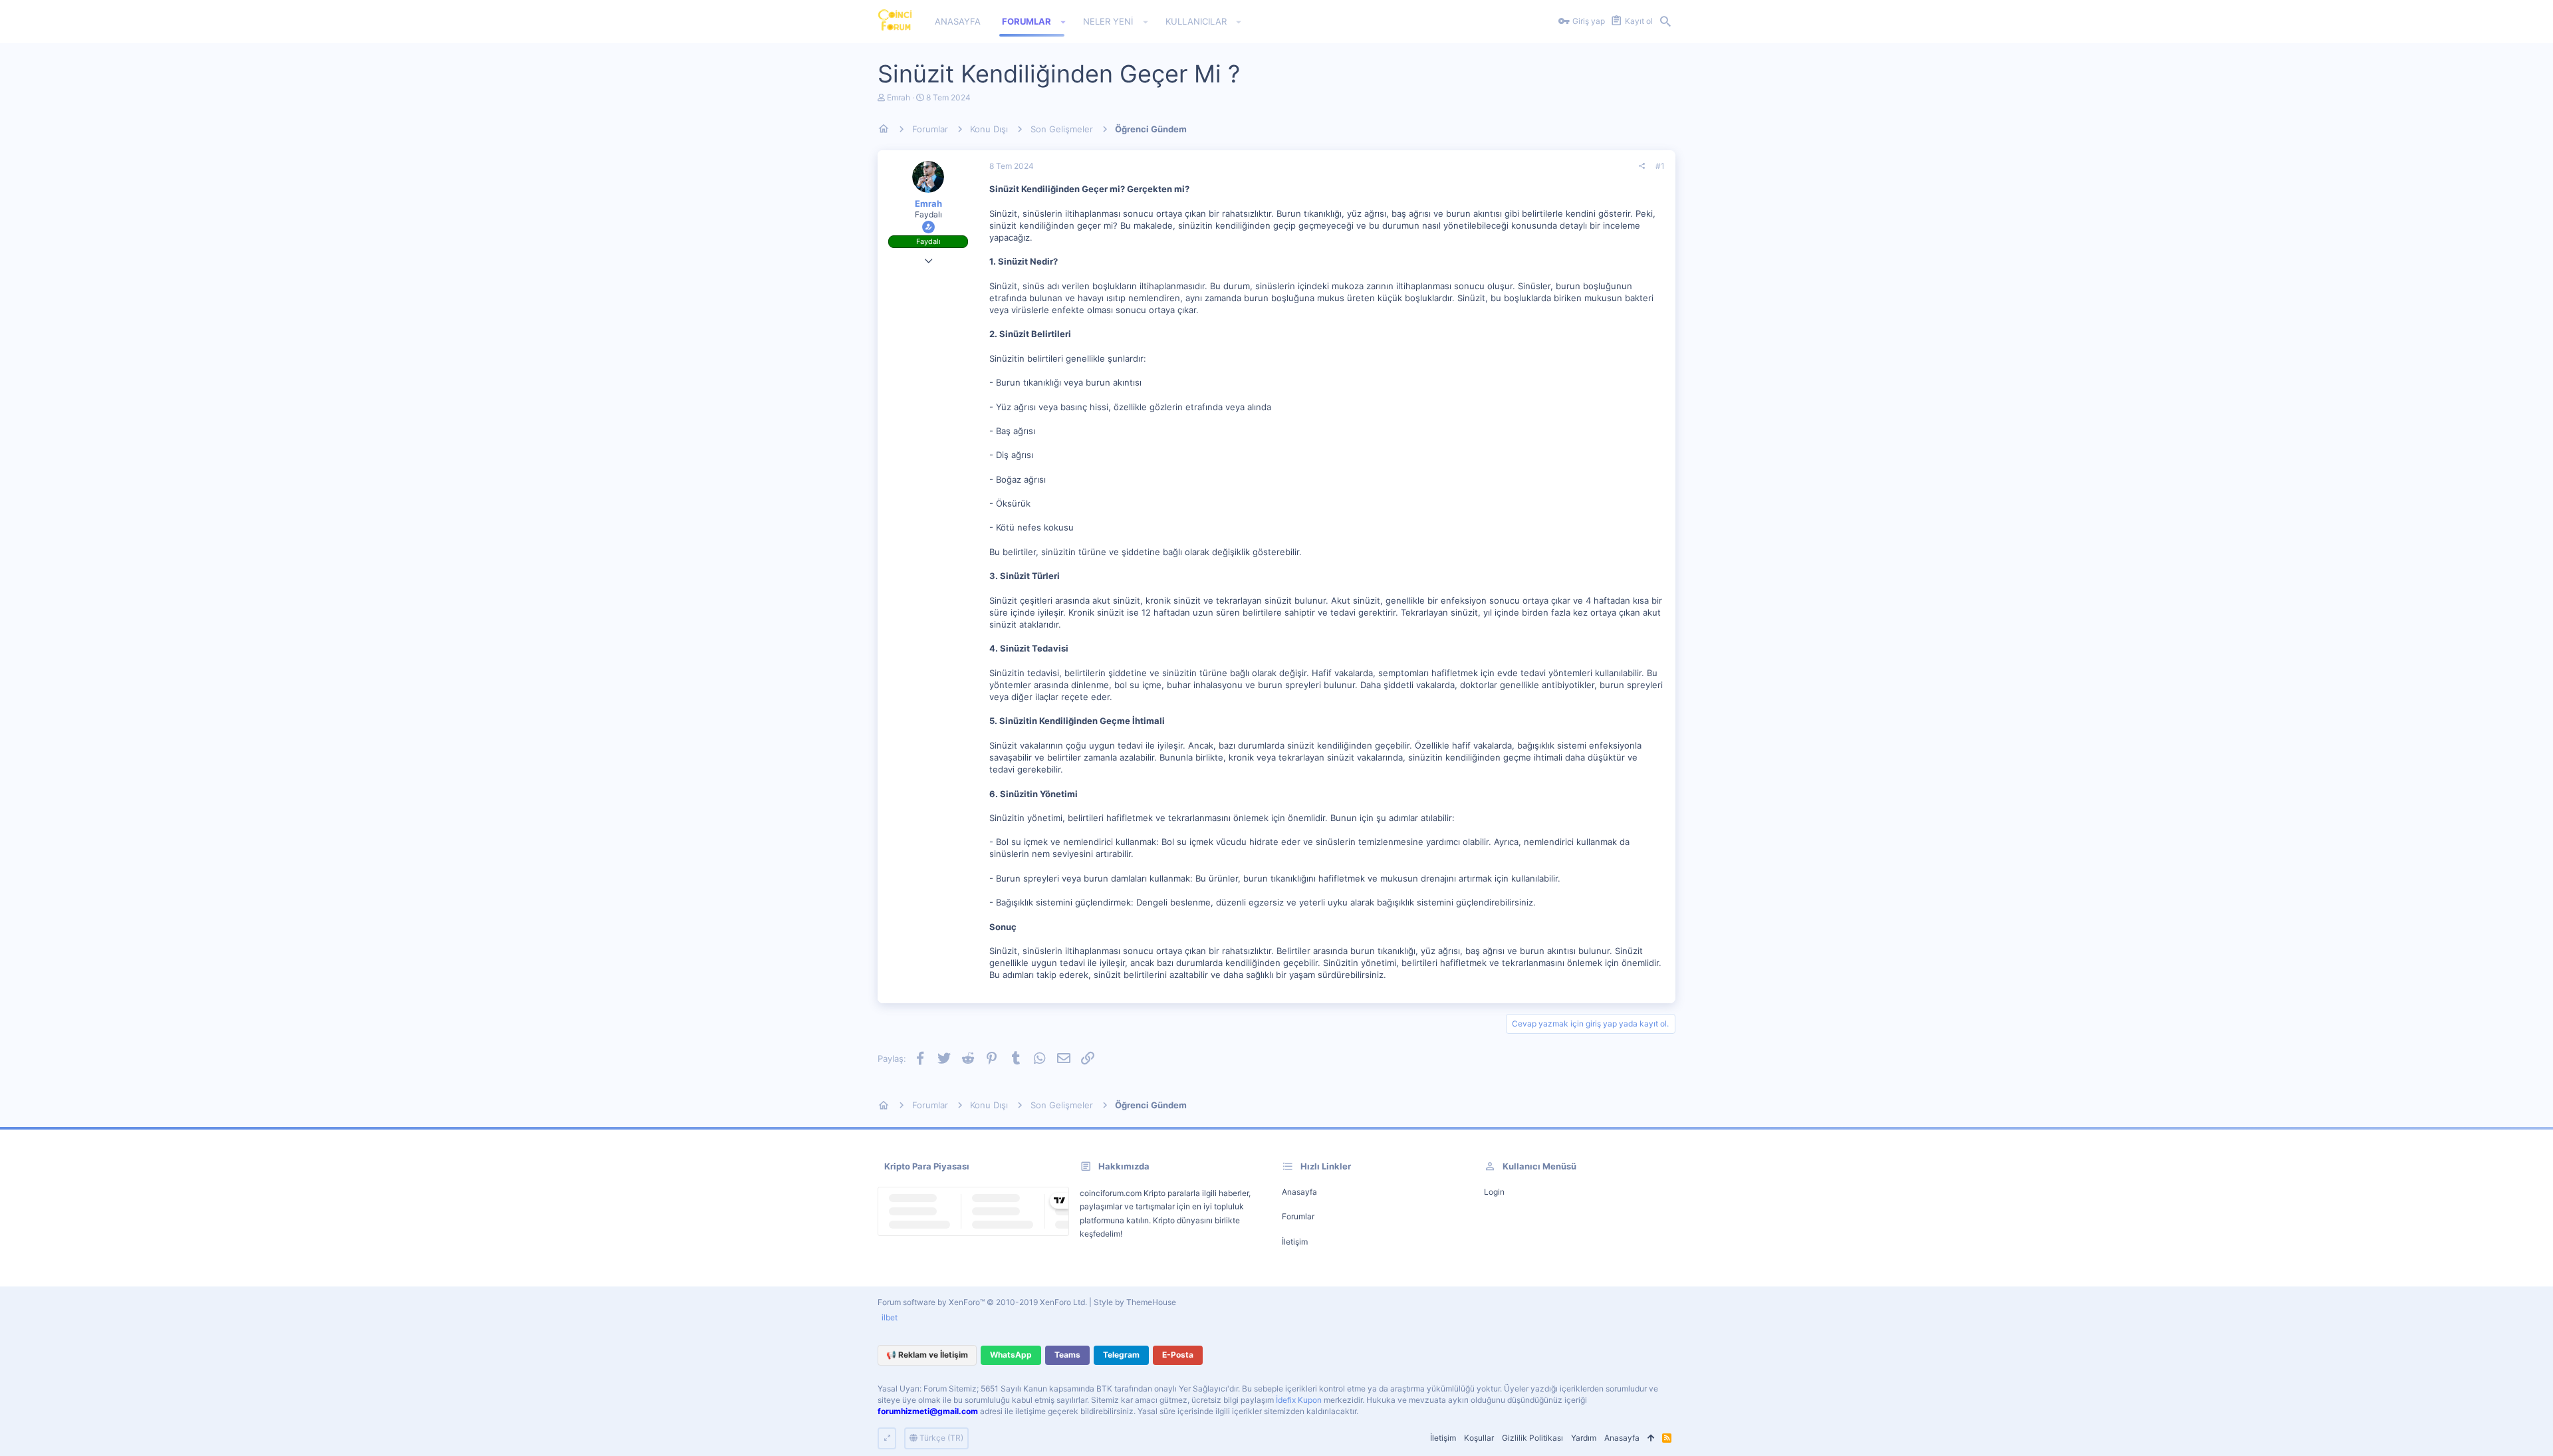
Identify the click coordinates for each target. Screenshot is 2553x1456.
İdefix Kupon (1299, 1400)
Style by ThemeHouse (1135, 1302)
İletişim (1295, 1242)
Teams (1067, 1355)
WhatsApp (1011, 1355)
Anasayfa (1299, 1192)
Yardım (1584, 1438)
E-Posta (1178, 1355)
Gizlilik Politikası (1532, 1438)
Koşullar (1479, 1438)
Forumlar (1298, 1216)
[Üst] (1651, 1438)
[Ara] (1665, 22)
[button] (1063, 22)
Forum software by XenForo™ (982, 1302)
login (1494, 1192)
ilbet (890, 1317)
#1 (1660, 166)
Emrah (899, 97)
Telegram (1121, 1355)
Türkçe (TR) (940, 1438)
